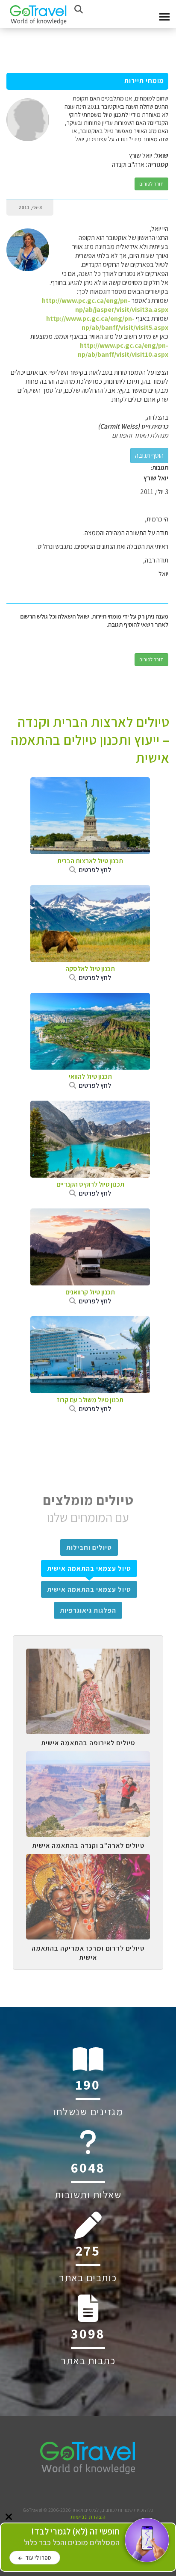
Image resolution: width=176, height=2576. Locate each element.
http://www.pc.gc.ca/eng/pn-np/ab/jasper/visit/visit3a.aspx (105, 305)
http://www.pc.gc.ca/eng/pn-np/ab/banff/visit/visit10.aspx (123, 350)
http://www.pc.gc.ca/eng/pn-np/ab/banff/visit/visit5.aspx (107, 323)
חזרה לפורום (151, 184)
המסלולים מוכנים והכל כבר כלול (72, 2537)
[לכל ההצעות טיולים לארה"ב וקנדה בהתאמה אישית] (88, 1758)
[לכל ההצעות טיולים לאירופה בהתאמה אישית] (88, 1655)
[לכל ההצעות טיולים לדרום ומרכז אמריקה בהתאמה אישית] (88, 1860)
